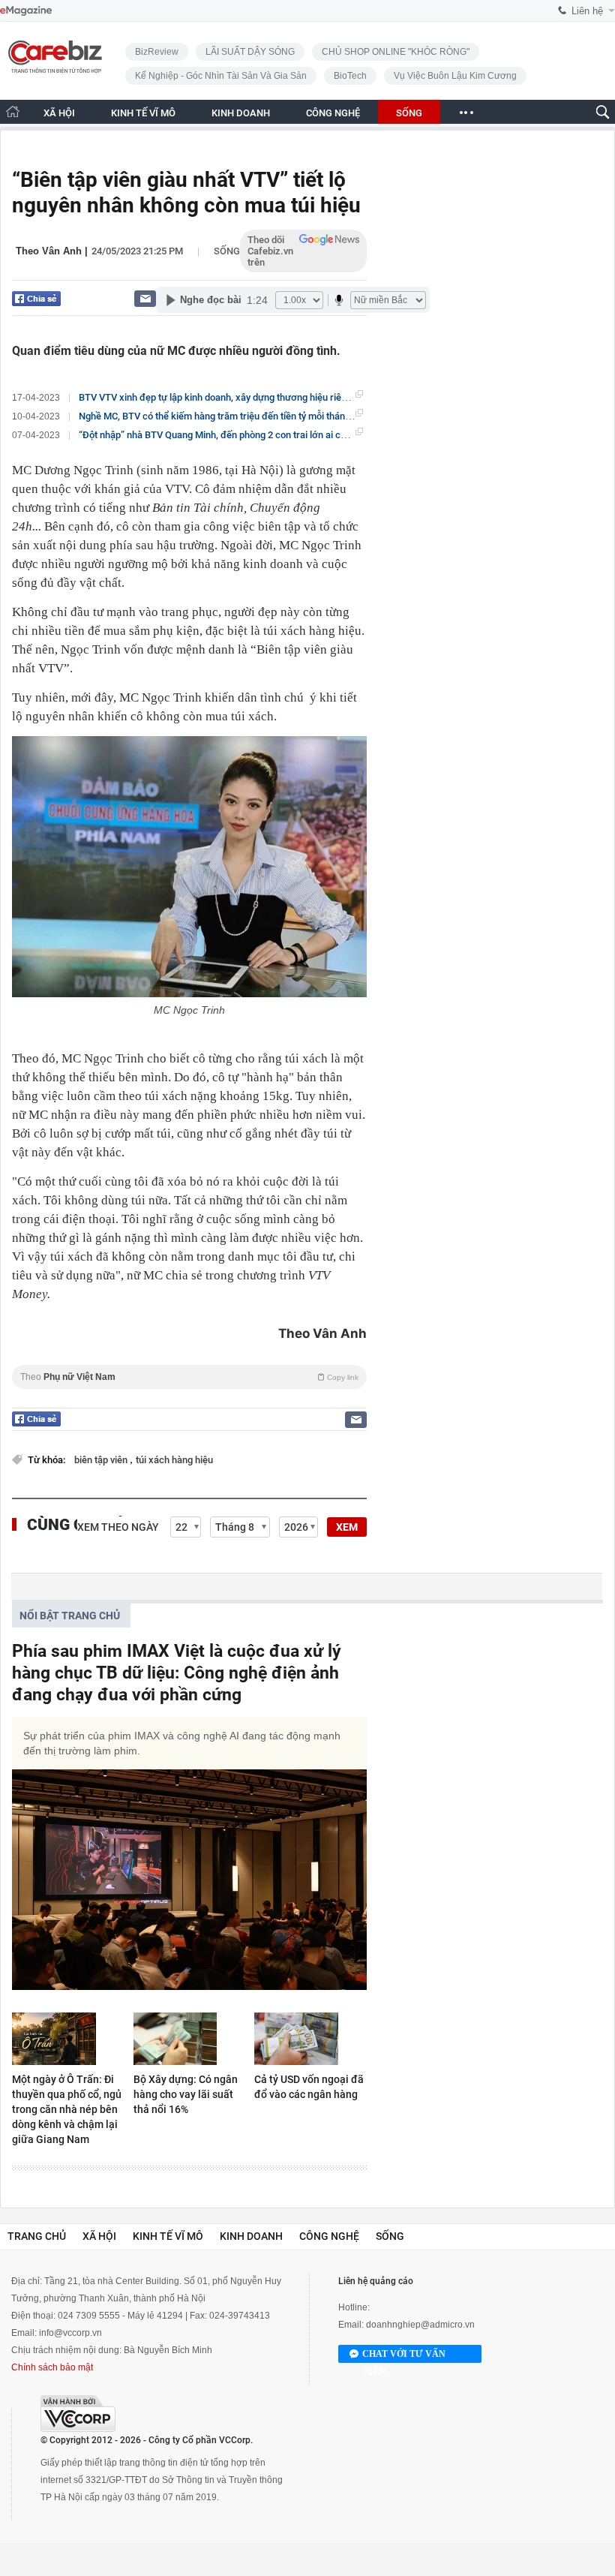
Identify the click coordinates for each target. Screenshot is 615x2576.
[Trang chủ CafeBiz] (13, 111)
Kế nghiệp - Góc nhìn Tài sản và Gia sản (221, 76)
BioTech (350, 76)
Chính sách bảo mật (52, 2367)
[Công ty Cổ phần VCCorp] (78, 2414)
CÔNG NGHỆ (333, 113)
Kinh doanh (251, 2236)
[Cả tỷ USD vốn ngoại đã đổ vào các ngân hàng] (310, 2039)
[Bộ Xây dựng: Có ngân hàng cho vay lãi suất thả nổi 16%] (190, 2039)
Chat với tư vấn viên (404, 2356)
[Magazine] (26, 11)
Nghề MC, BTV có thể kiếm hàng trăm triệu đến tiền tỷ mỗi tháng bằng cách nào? (249, 416)
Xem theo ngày (118, 1527)
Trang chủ (37, 2236)
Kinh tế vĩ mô (168, 2236)
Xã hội (99, 2236)
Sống (227, 251)
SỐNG (409, 113)
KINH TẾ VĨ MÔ (143, 113)
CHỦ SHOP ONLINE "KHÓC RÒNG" (396, 52)
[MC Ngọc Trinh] (189, 867)
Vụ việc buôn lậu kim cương (455, 76)
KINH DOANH (241, 113)
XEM (347, 1527)
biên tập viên (102, 1460)
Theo (189, 1377)
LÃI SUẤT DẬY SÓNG (250, 52)
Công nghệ (329, 2236)
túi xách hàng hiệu (174, 1460)
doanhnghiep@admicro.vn (420, 2325)
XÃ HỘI (59, 113)
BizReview (157, 52)
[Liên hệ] (145, 298)
